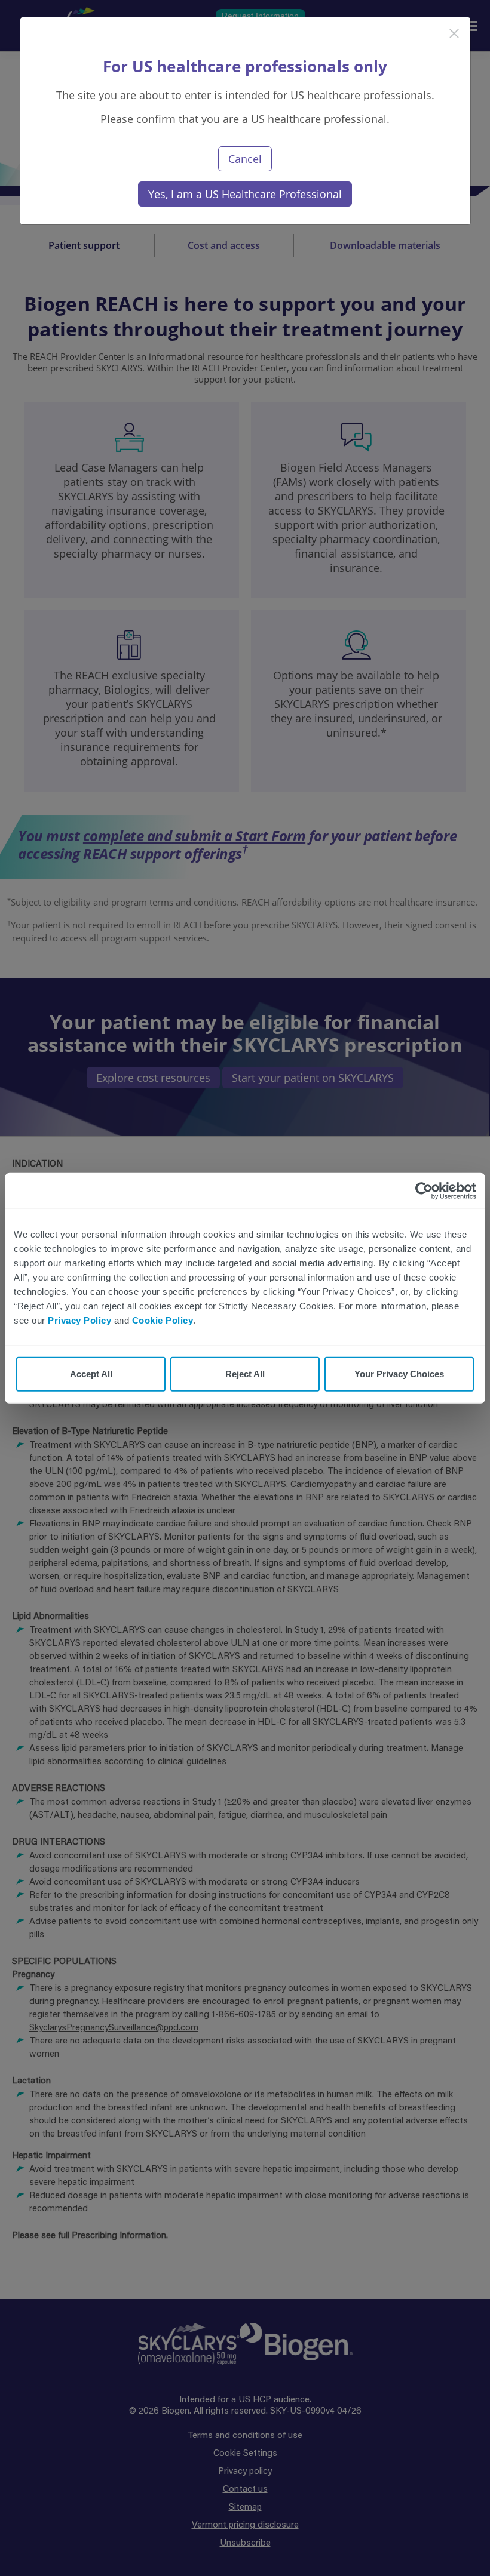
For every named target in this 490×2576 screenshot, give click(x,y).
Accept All (91, 1374)
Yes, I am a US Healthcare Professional (245, 194)
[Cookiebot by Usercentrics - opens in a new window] (424, 1190)
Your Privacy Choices (399, 1374)
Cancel (245, 159)
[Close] (235, 34)
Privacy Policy (79, 1320)
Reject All (245, 1374)
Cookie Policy (163, 1320)
